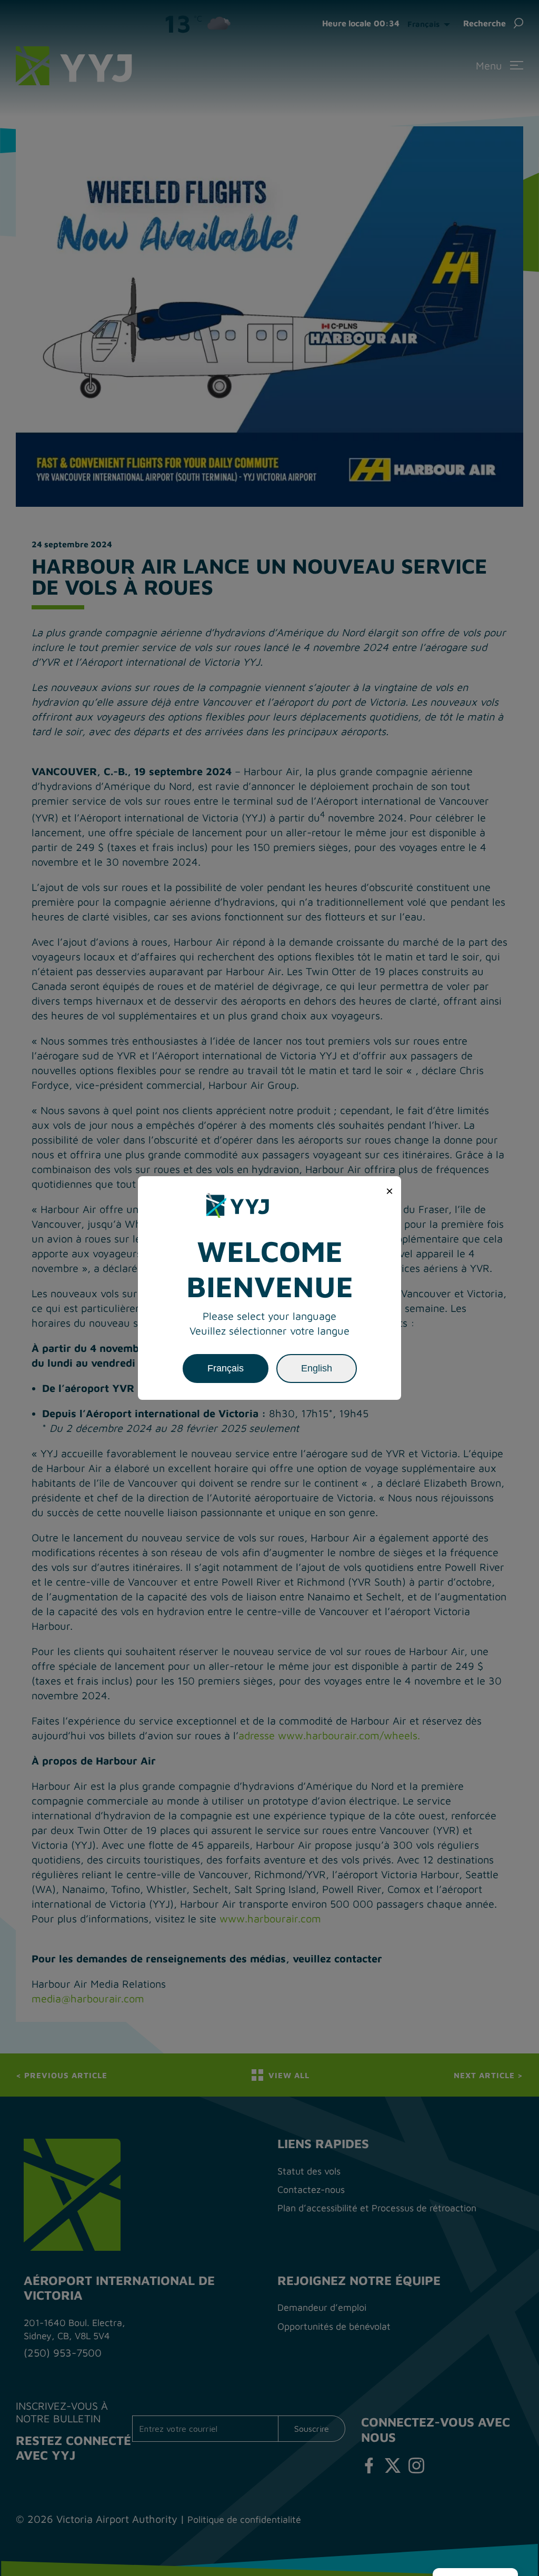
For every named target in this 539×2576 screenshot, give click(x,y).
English (317, 1368)
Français (226, 1368)
